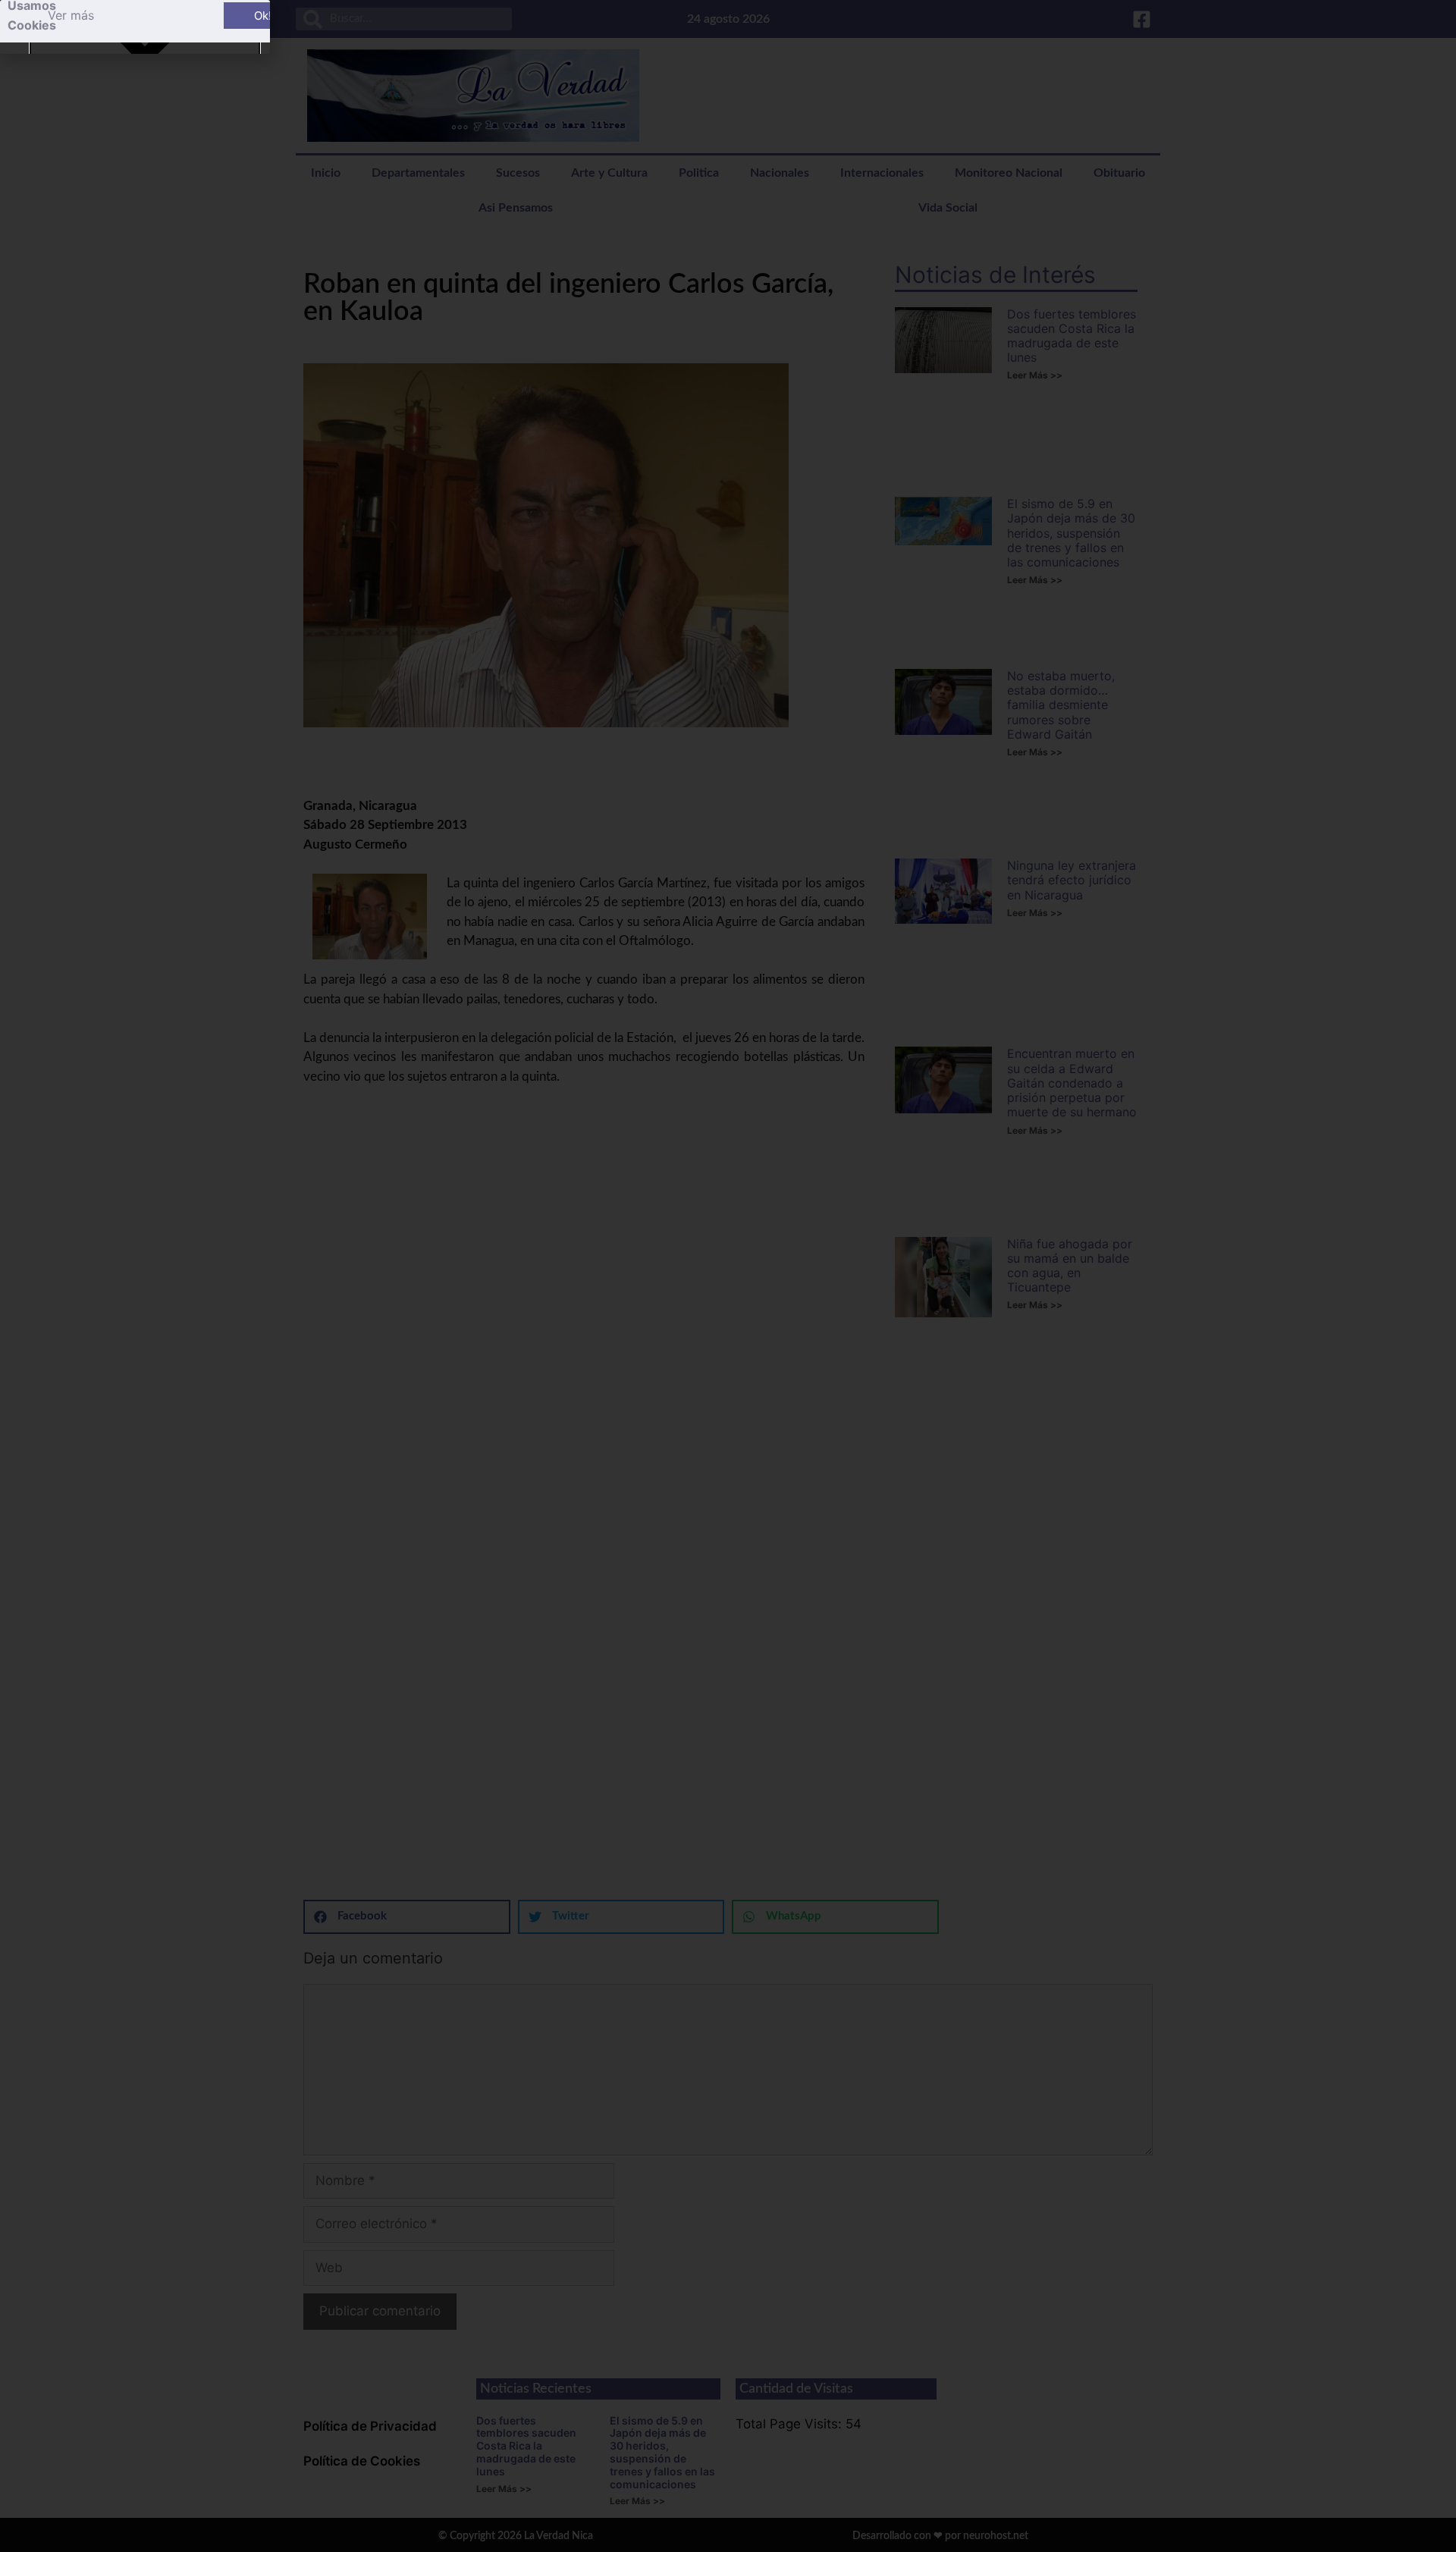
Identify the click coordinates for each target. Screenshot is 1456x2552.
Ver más (71, 15)
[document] (728, 1276)
